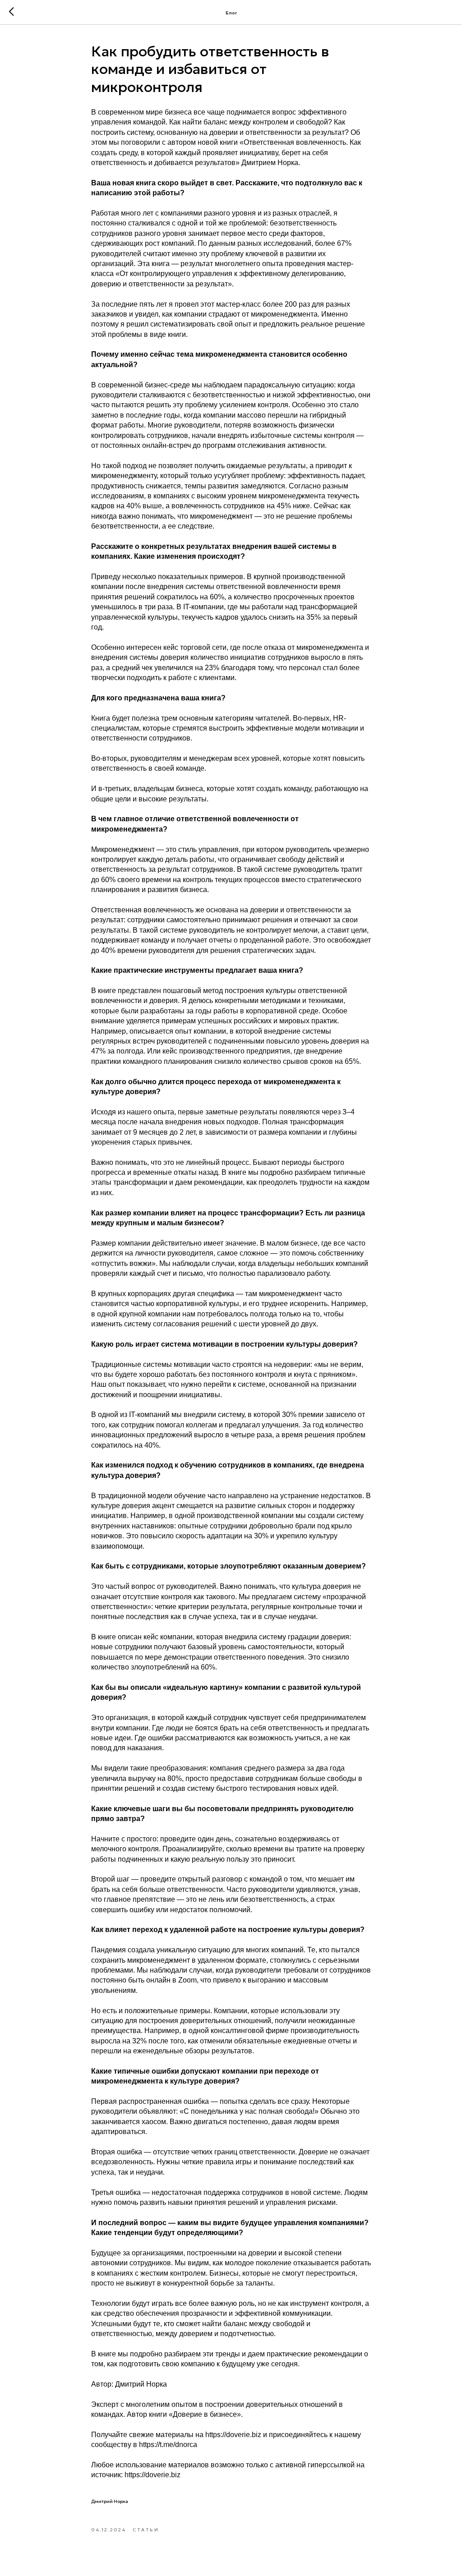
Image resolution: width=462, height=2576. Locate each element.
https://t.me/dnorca (168, 2445)
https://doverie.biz (233, 2435)
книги (230, 142)
